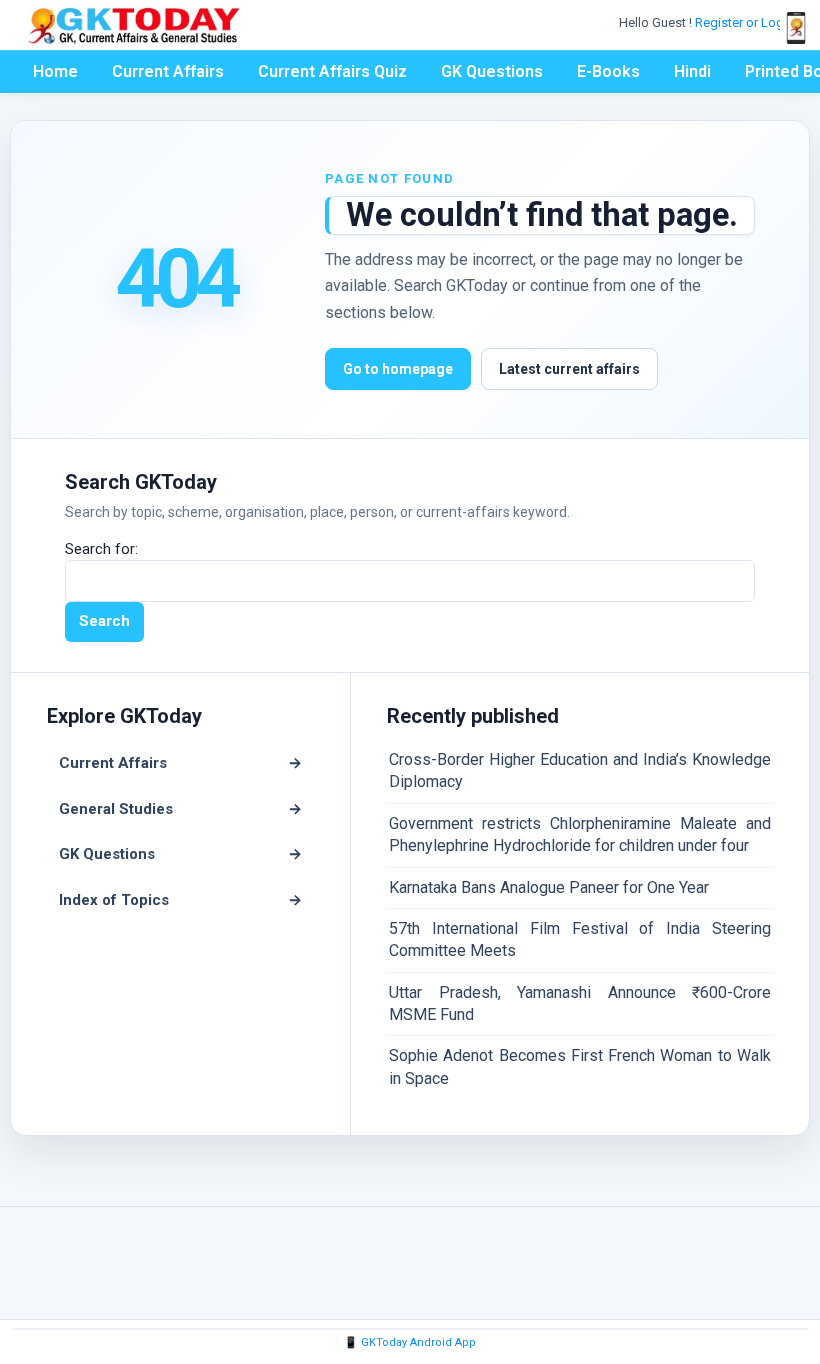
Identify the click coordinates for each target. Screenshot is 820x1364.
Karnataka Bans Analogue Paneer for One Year (549, 887)
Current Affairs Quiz (332, 71)
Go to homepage (398, 369)
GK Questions (492, 71)
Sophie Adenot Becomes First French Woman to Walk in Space (580, 1066)
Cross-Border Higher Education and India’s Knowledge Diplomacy (580, 770)
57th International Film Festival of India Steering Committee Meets (580, 939)
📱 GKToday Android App (410, 1342)
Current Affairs (168, 71)
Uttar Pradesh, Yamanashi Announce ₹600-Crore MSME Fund (580, 1003)
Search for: (101, 549)
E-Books (608, 71)
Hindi (692, 71)
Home (55, 71)
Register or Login (746, 22)
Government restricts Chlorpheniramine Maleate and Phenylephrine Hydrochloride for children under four (580, 834)
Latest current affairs (569, 369)
